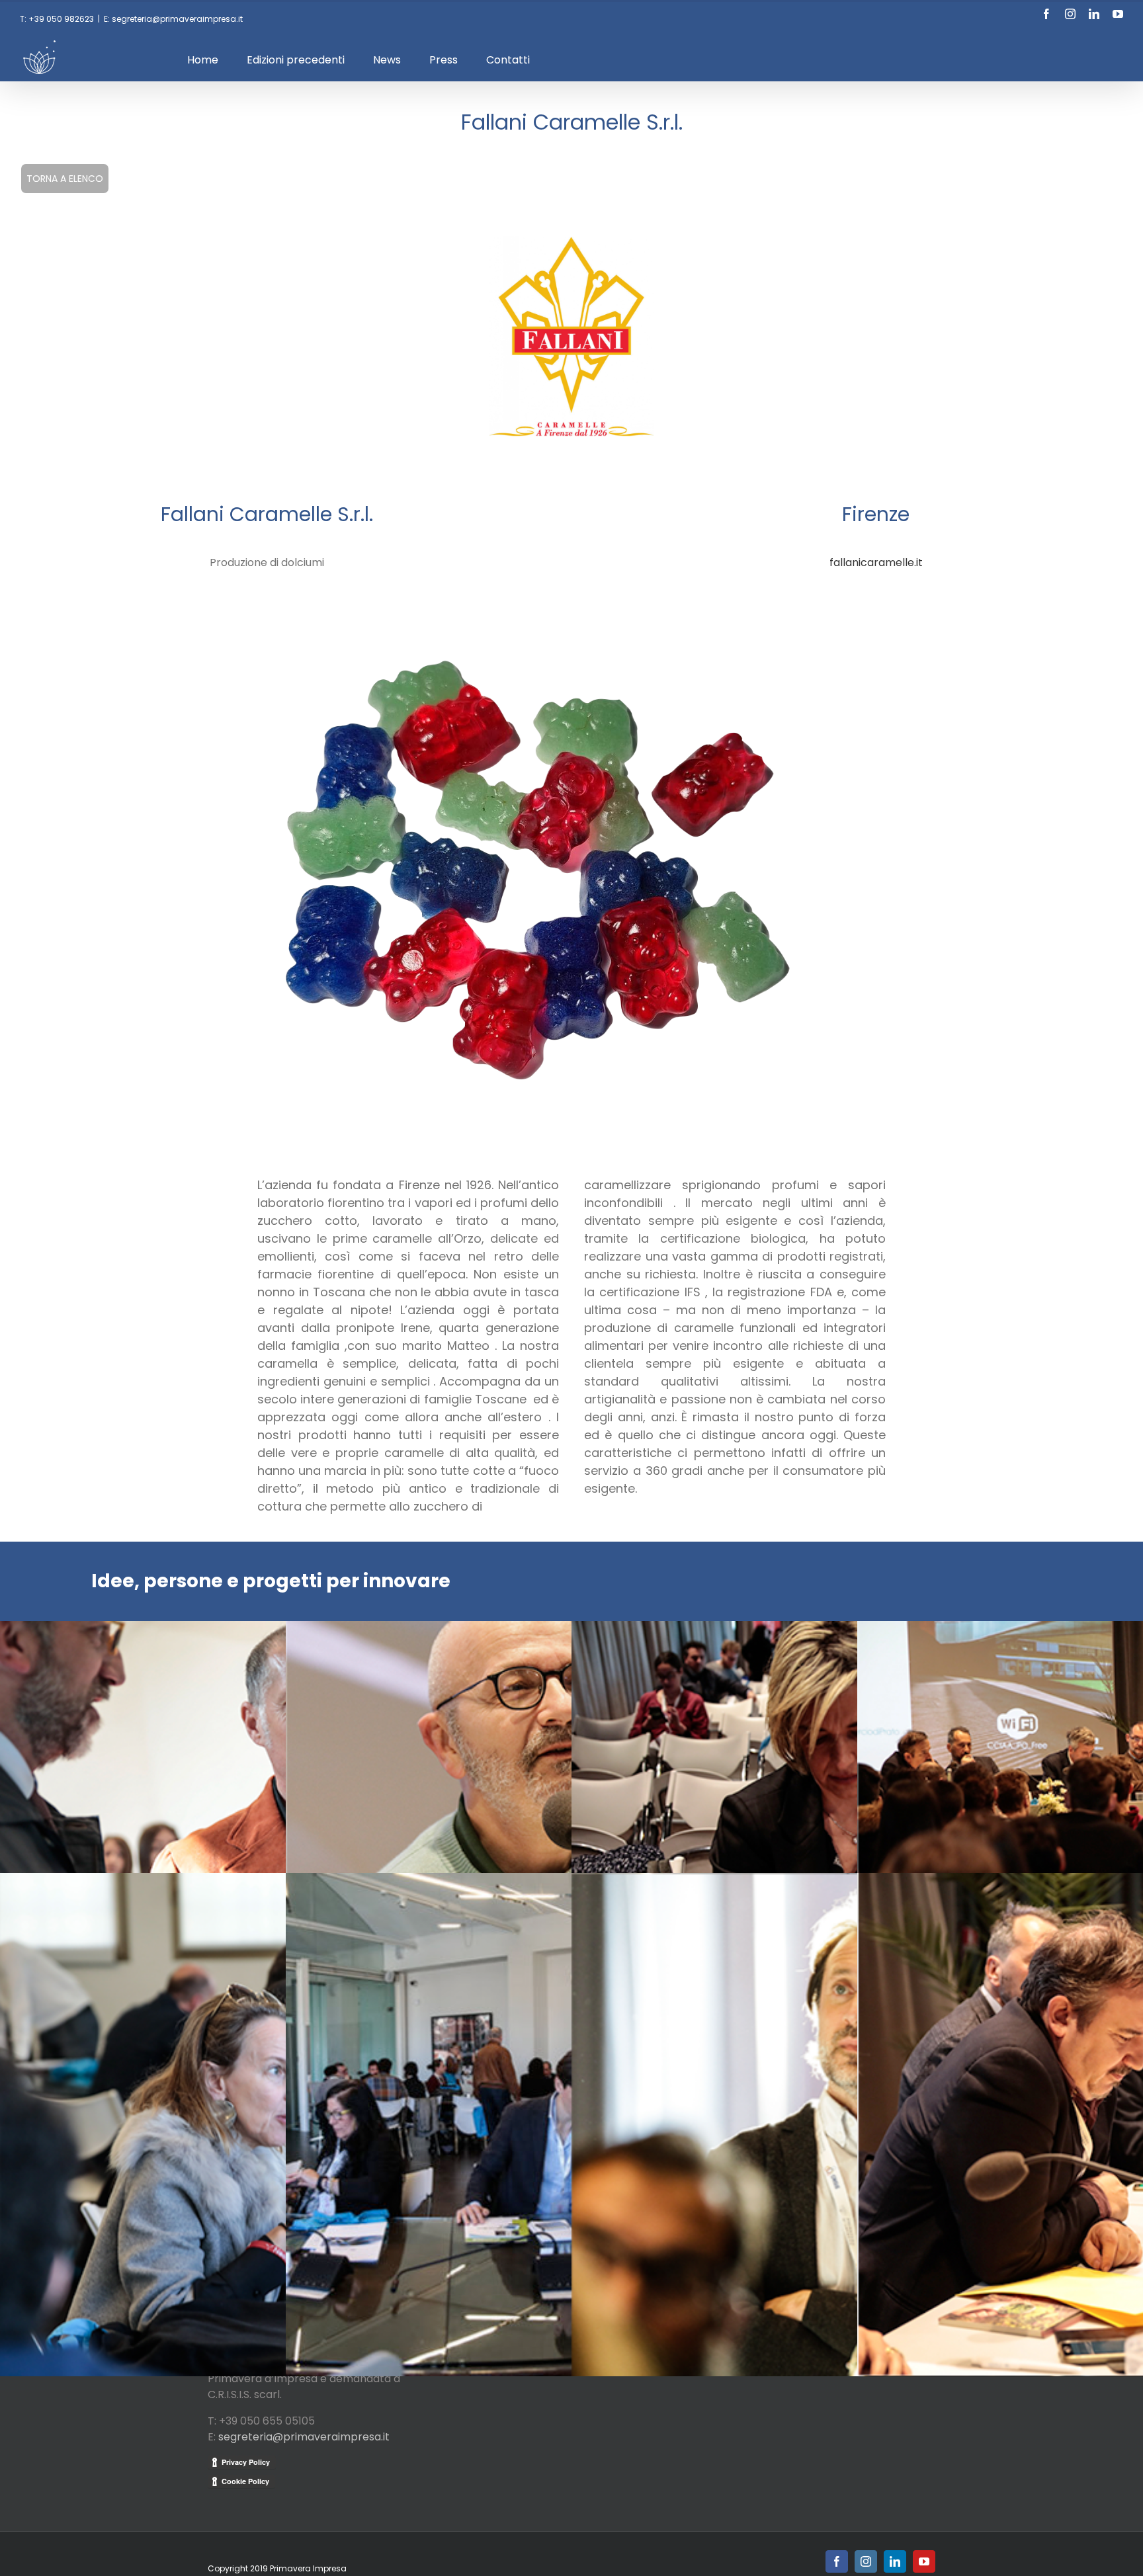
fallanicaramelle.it (876, 562)
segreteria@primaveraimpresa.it (304, 2437)
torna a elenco (65, 179)
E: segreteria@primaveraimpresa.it (173, 19)
